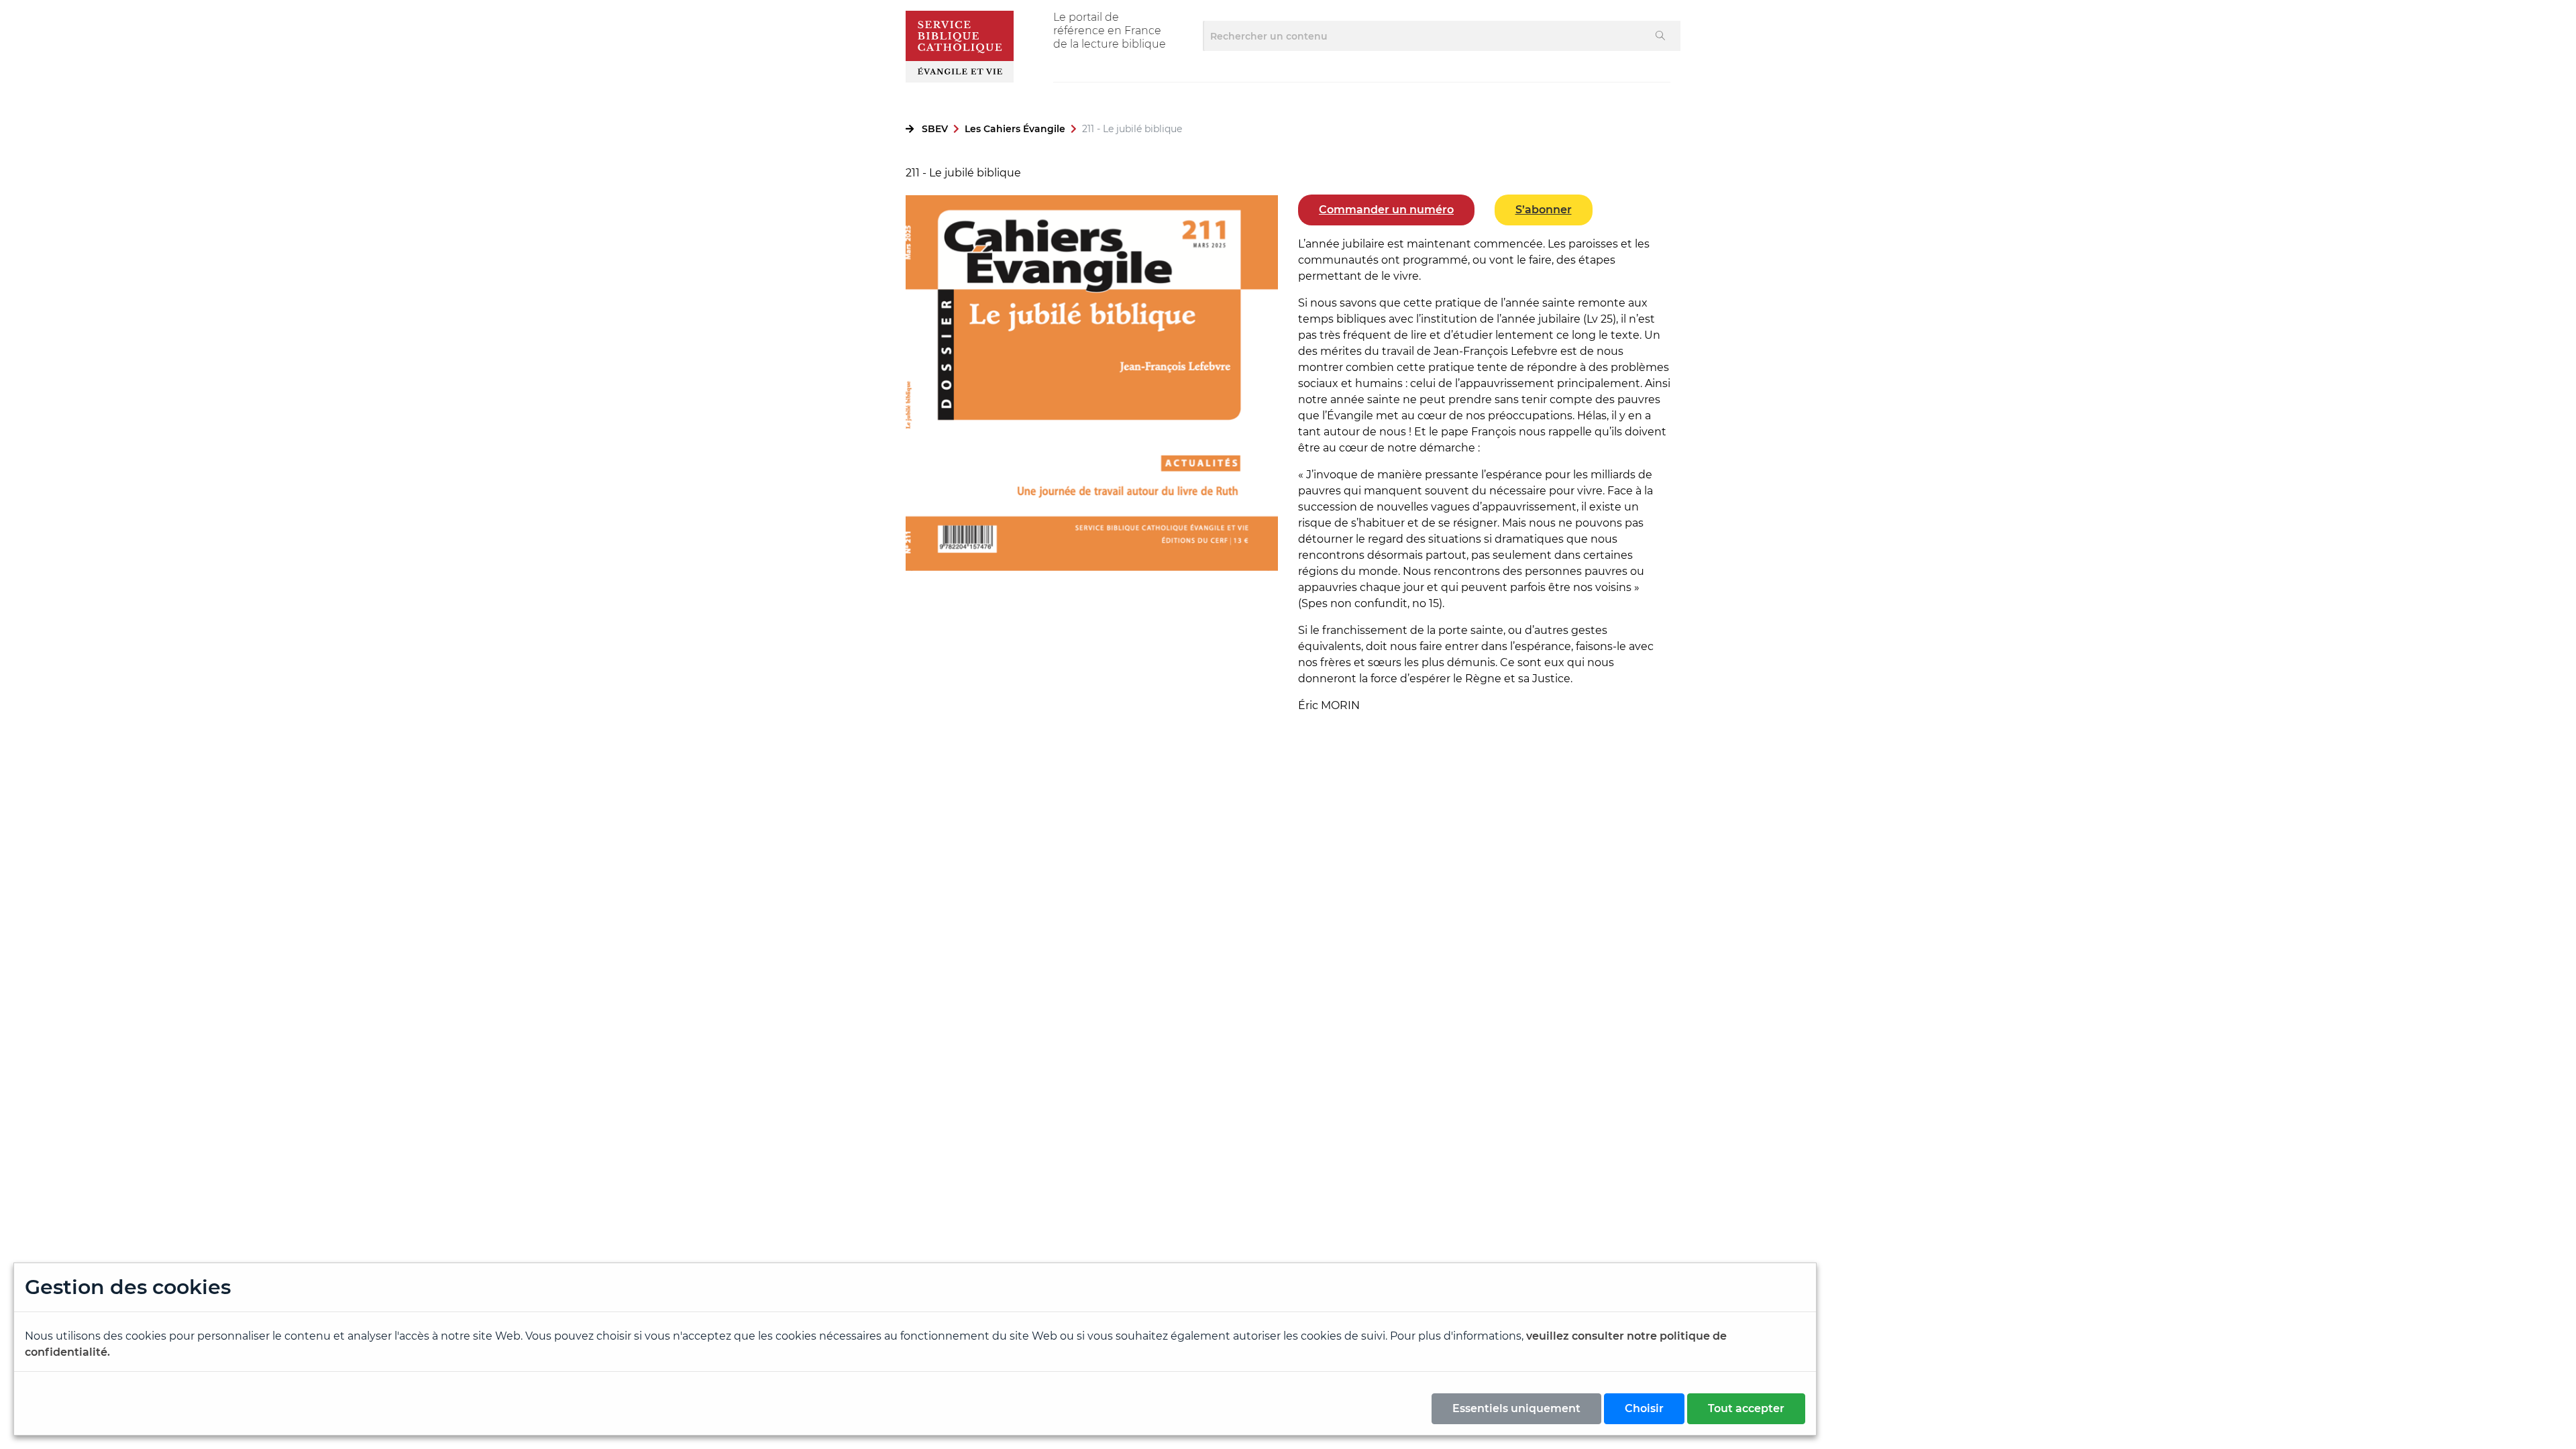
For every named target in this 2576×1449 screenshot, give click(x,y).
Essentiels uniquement (1516, 1408)
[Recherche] (1661, 36)
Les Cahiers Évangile (1015, 129)
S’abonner (1544, 210)
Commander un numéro (1386, 210)
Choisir (1644, 1408)
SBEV (935, 129)
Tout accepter (1746, 1408)
